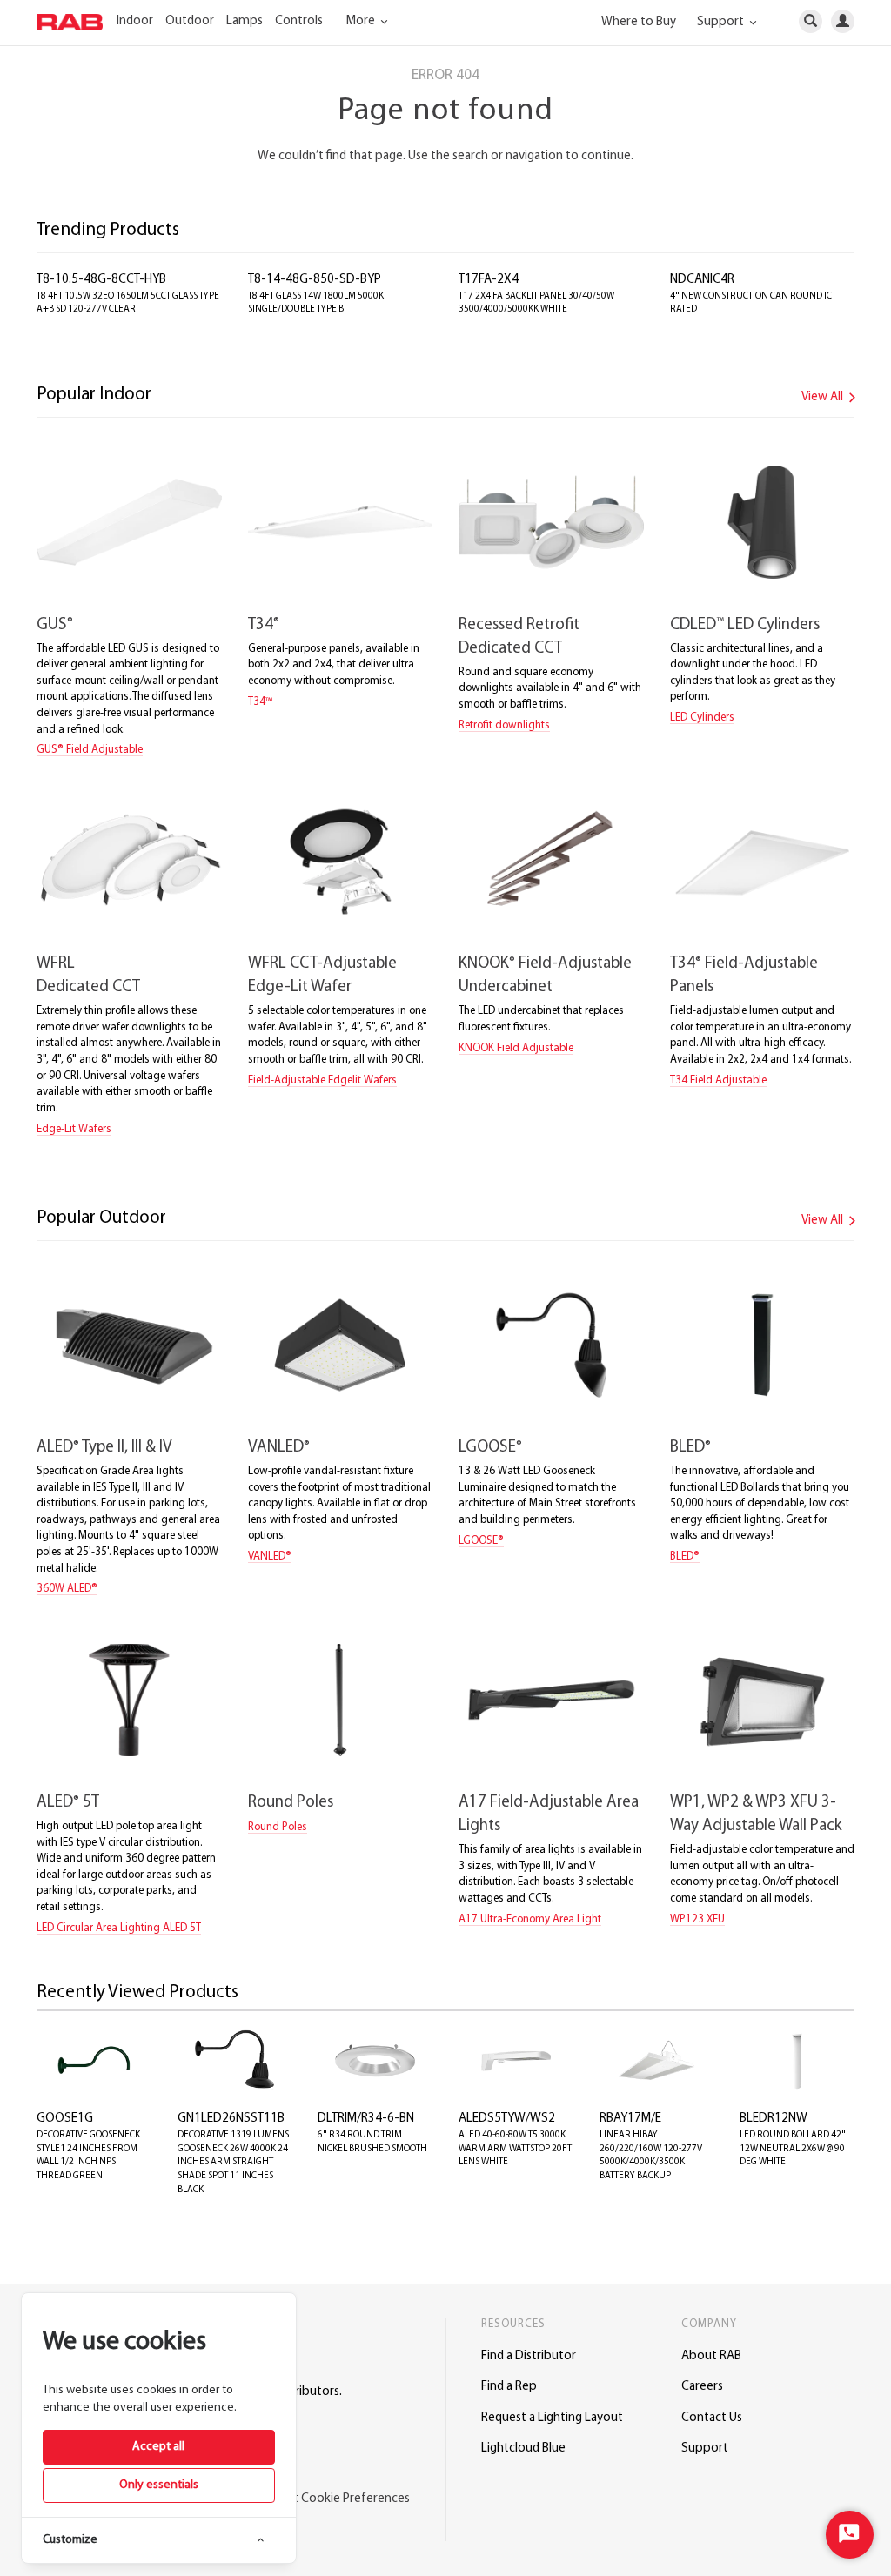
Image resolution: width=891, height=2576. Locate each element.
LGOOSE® (481, 1541)
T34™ (260, 702)
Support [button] (722, 22)
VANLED (279, 1448)
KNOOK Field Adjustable (516, 1048)
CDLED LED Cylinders (745, 625)
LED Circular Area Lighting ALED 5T (119, 1928)
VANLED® (270, 1556)
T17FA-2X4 (489, 280)
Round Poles (291, 1803)
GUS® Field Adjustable (90, 750)
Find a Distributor (529, 2356)
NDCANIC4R (702, 280)
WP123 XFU (697, 1919)
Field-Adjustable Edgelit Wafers (322, 1080)
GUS (55, 625)
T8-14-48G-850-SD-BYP (315, 280)
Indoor (135, 21)
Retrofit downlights (504, 725)
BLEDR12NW (774, 2119)
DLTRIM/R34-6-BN (366, 2119)
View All (824, 397)
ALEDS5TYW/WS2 (507, 2119)
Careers (702, 2387)
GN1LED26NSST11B (231, 2119)
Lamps (245, 21)
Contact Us (712, 2418)
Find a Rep (509, 2387)
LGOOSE (490, 1448)
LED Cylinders (702, 718)
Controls (299, 21)
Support (705, 2449)
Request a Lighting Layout (552, 2418)
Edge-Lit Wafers (74, 1129)
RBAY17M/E (630, 2119)
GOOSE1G (65, 2119)
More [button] (362, 21)
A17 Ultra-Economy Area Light (530, 1919)
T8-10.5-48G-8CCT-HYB (101, 280)
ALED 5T (68, 1803)
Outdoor (190, 21)
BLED (690, 1448)
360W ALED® (67, 1589)
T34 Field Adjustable (718, 1080)
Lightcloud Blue (523, 2449)
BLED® (685, 1556)
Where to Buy (639, 22)
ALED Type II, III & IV (104, 1448)
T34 (264, 625)
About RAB (711, 2356)
